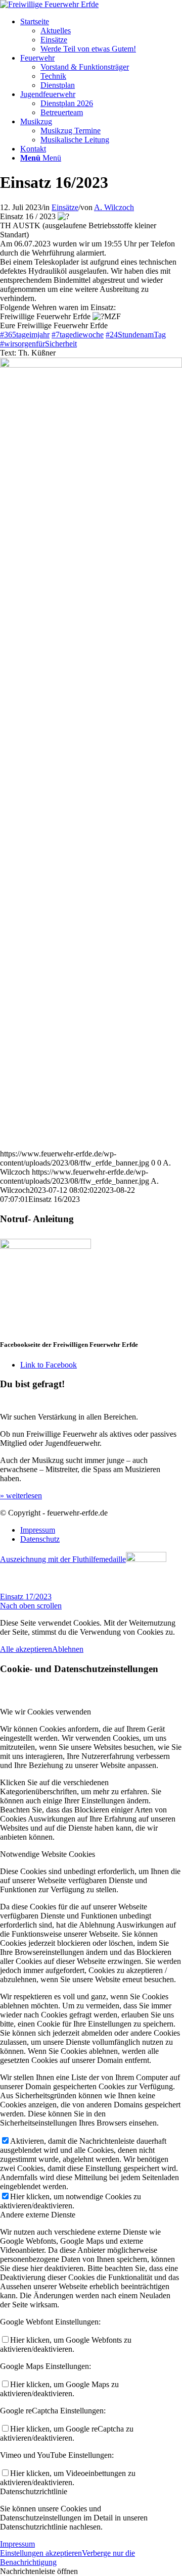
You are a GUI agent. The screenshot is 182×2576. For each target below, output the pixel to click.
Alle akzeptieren (26, 1649)
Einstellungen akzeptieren (41, 2553)
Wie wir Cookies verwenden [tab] (45, 1712)
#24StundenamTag (136, 335)
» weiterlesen (21, 1496)
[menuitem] (101, 35)
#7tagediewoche (78, 335)
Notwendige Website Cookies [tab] (48, 1854)
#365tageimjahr (25, 335)
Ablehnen (68, 1649)
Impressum (17, 2544)
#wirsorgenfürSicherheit (38, 344)
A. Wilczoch (114, 207)
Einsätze (65, 207)
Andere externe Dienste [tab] (38, 2215)
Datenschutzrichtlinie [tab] (34, 2491)
